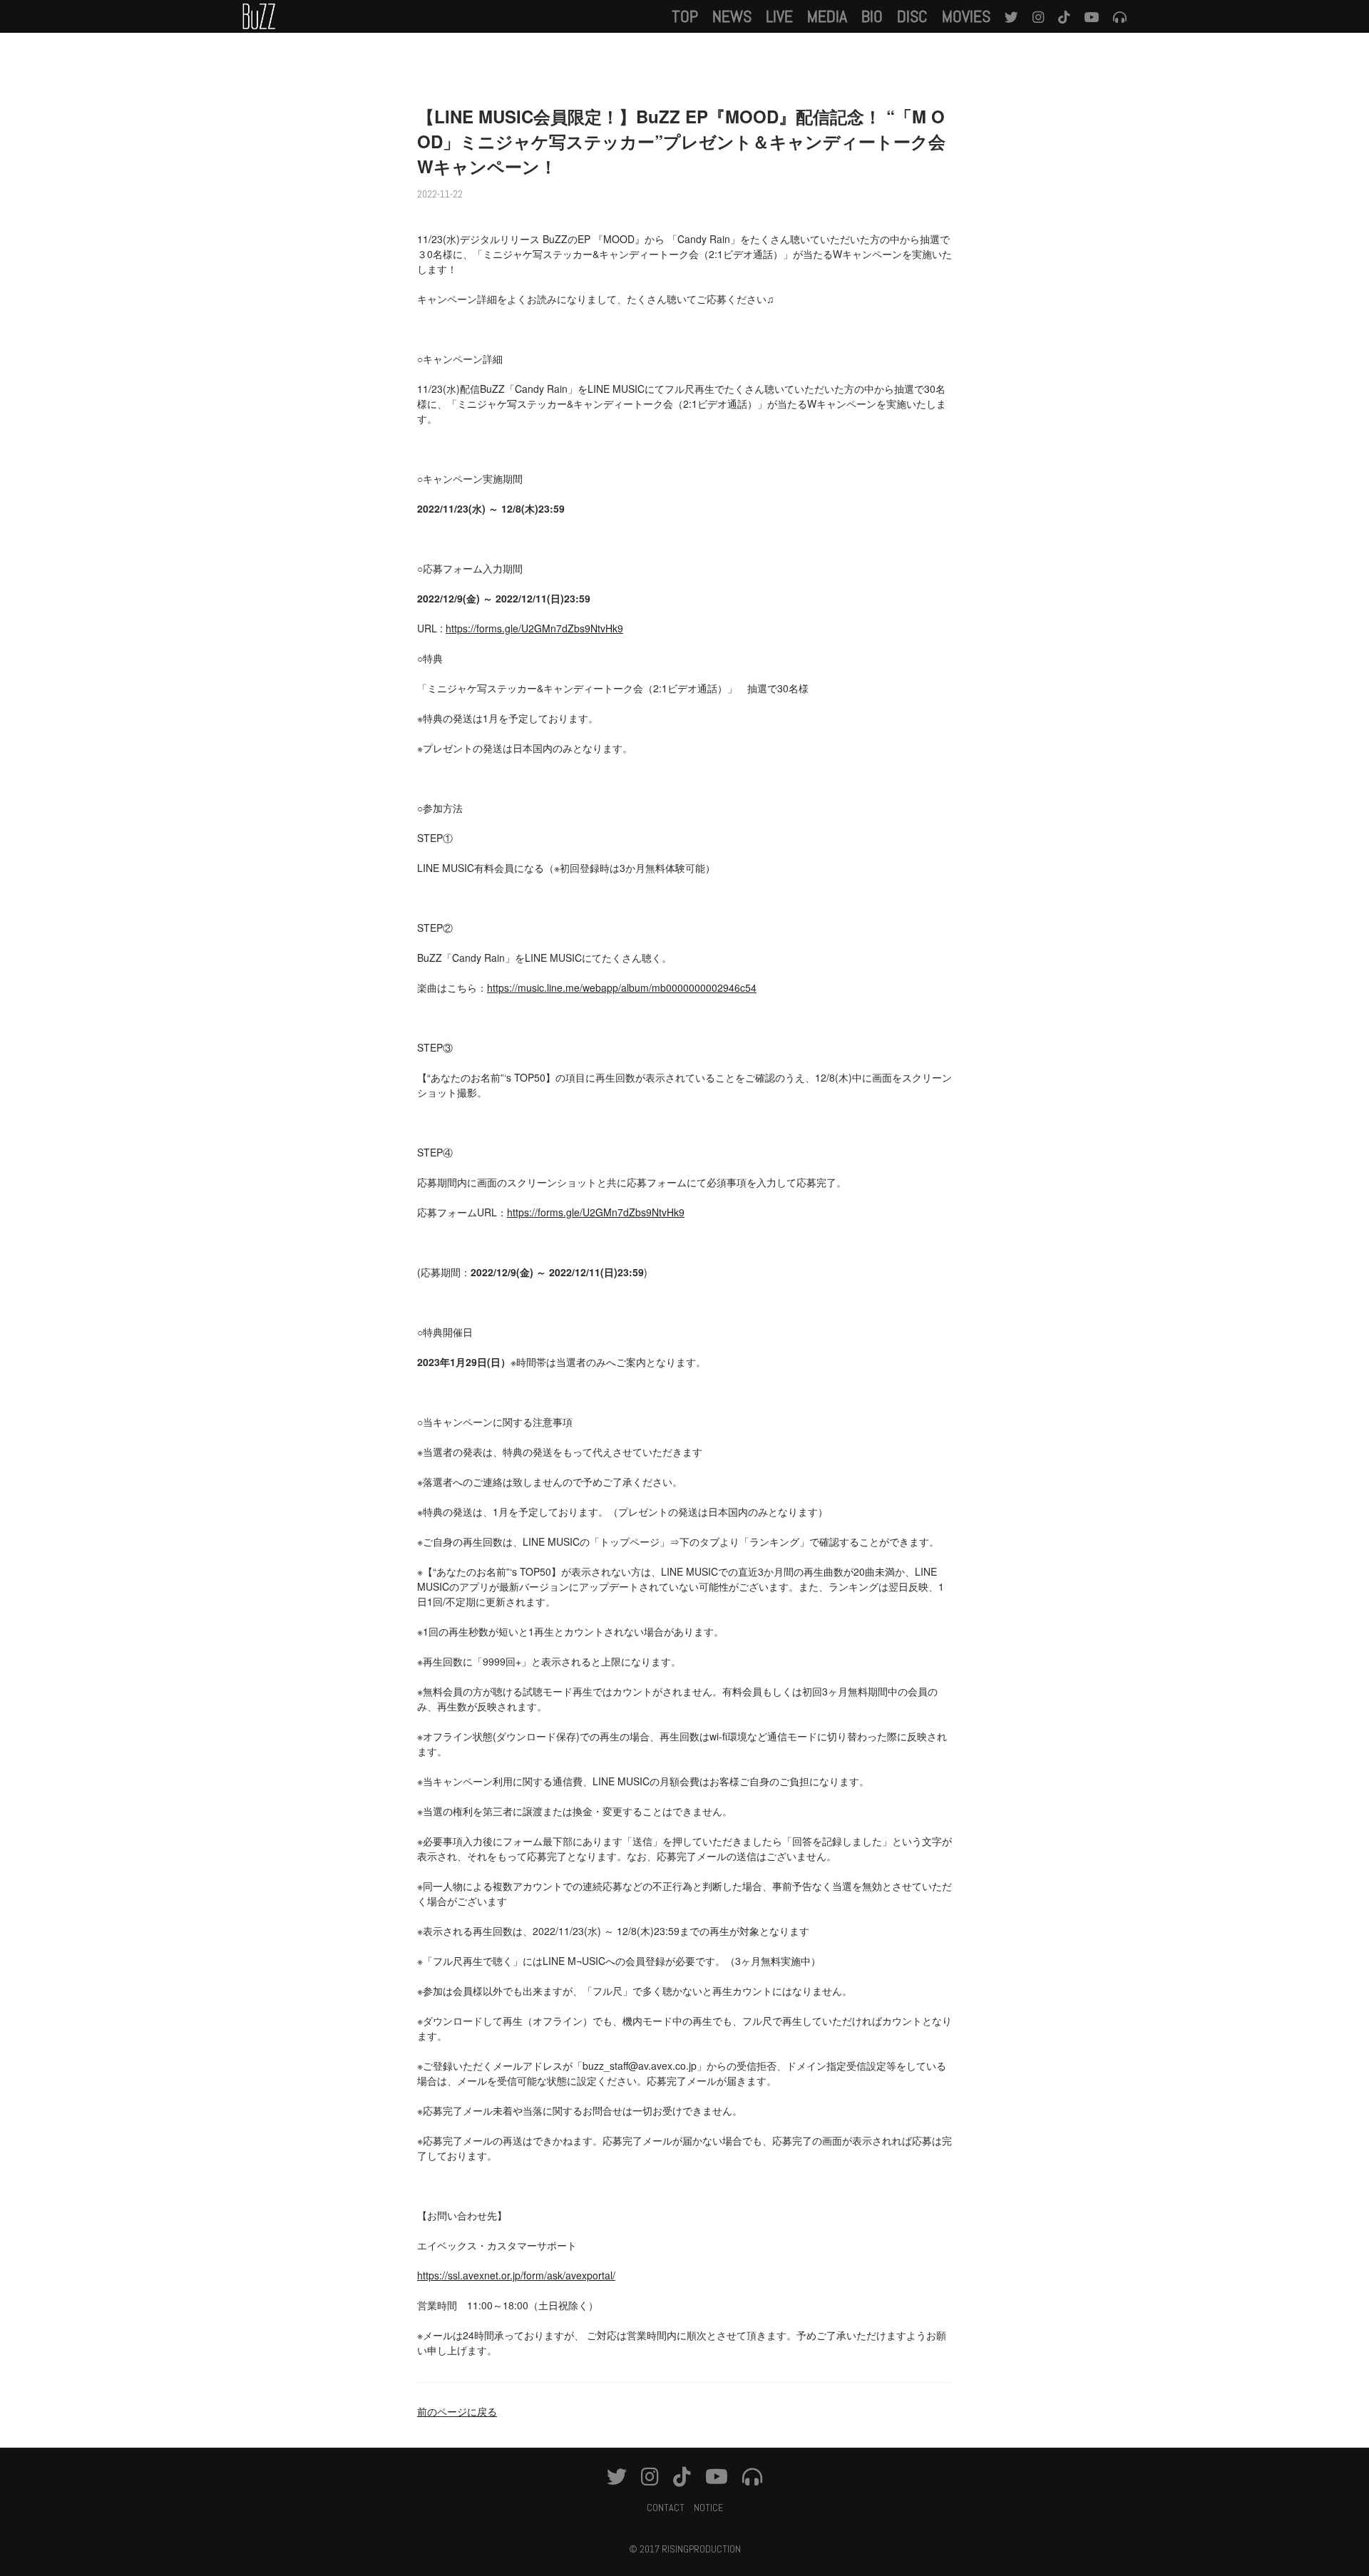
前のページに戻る (457, 2411)
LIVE (779, 16)
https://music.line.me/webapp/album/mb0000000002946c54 (622, 987)
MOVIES (966, 16)
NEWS (732, 16)
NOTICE (708, 2508)
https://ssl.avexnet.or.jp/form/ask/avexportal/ (516, 2275)
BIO (872, 16)
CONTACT (666, 2508)
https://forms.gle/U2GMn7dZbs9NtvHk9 (534, 628)
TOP (685, 16)
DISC (912, 16)
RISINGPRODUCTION (701, 2549)
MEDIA (827, 16)
